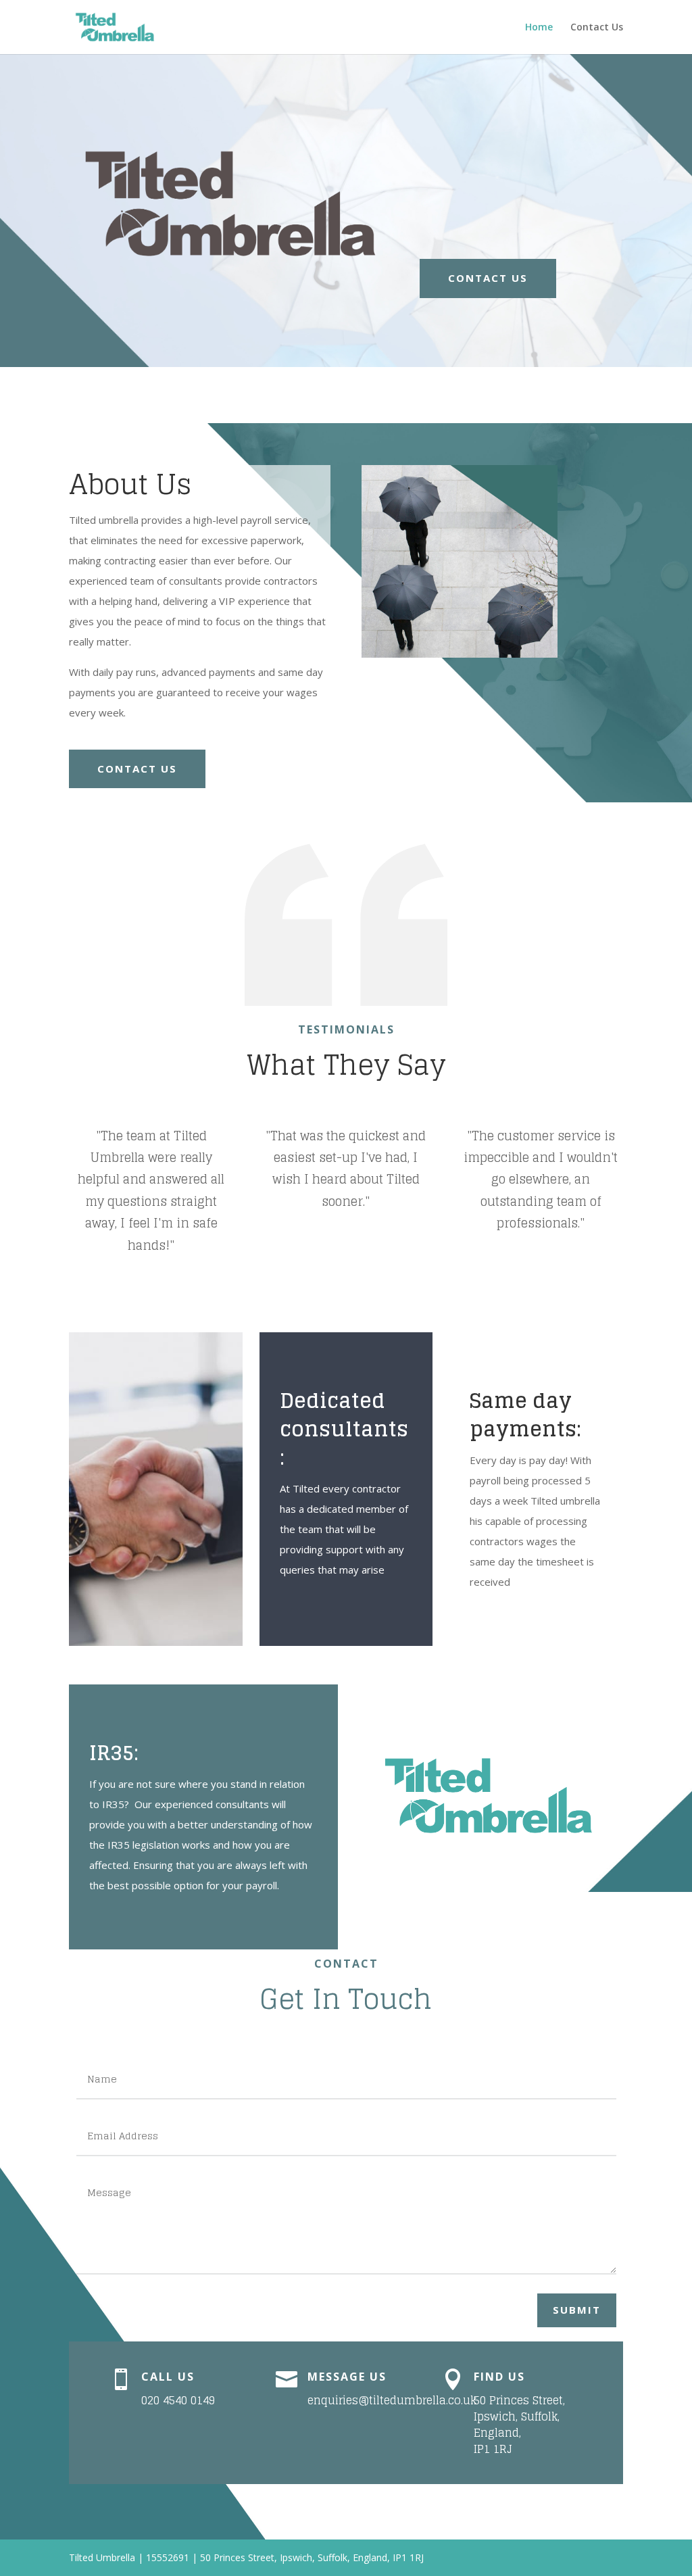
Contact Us (597, 28)
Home (539, 28)
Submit (577, 2310)
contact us (488, 278)
